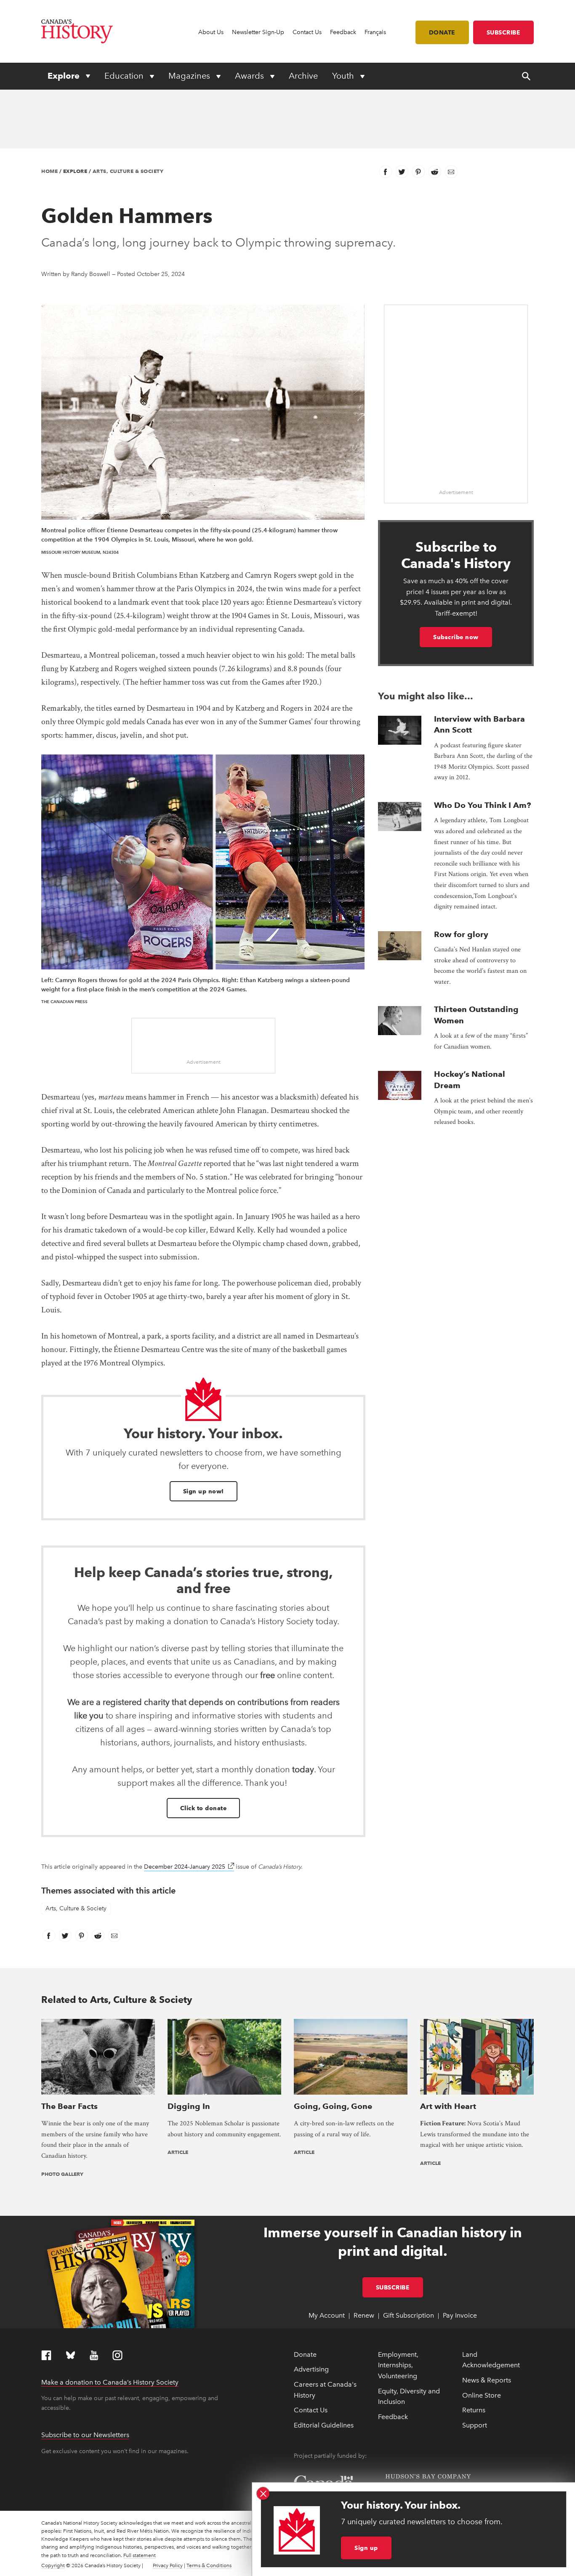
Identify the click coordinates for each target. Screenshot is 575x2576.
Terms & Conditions (209, 2565)
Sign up (366, 2548)
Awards (250, 76)
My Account (327, 2315)
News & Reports (487, 2380)
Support (475, 2425)
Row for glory (461, 934)
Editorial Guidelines (324, 2425)
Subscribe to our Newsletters (85, 2435)
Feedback (343, 32)
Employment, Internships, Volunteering (398, 2365)
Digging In (189, 2106)
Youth (344, 76)
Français (375, 32)
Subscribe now (456, 637)
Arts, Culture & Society (128, 171)
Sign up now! (204, 1491)
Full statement (140, 2555)
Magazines (190, 76)
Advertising (311, 2369)
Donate (442, 32)
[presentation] (400, 730)
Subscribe (504, 32)
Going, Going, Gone (333, 2106)
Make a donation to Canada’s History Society (110, 2382)
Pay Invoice (460, 2315)
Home (49, 171)
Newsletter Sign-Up (258, 32)
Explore (65, 76)
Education (125, 76)
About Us (211, 32)
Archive (303, 76)
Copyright (53, 2565)
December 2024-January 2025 (189, 1867)
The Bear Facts (69, 2106)
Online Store (482, 2395)
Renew (364, 2315)
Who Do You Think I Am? (482, 805)
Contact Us (307, 32)
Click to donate (204, 1808)
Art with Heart (448, 2106)
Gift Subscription (409, 2315)
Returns (474, 2410)
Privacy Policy (168, 2565)
